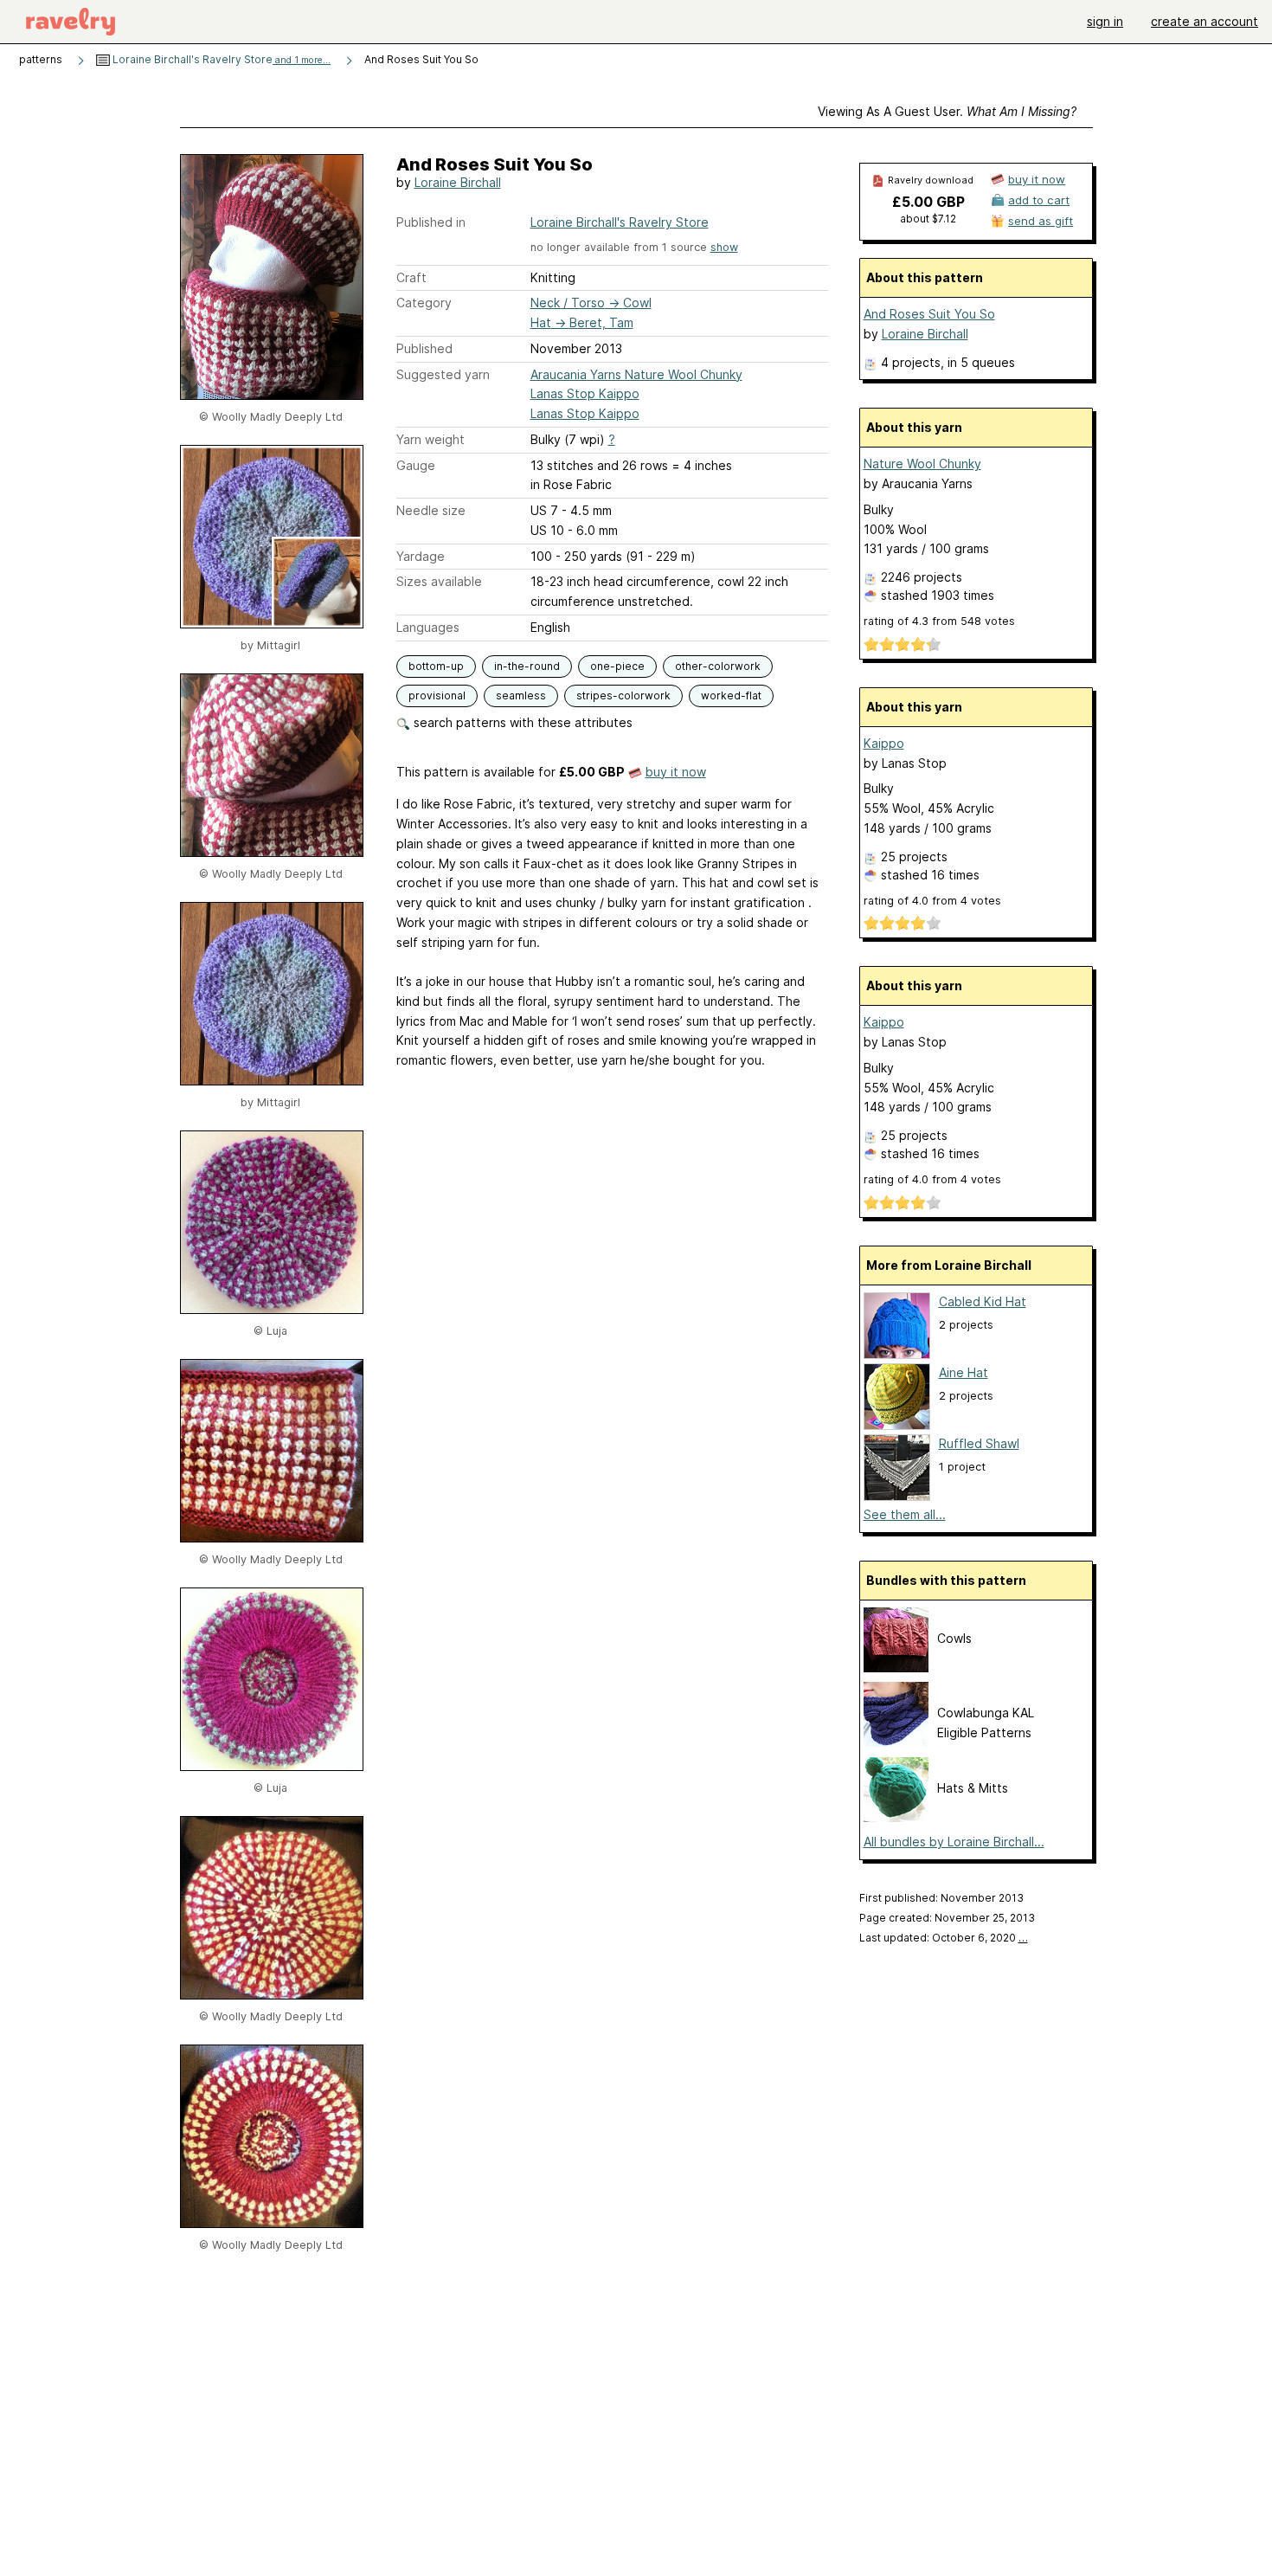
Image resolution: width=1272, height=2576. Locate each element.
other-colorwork (718, 666)
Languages (428, 627)
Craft (411, 277)
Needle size (431, 510)
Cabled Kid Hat (983, 1301)
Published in (431, 222)
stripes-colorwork (623, 696)
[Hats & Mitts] (896, 1817)
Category (424, 303)
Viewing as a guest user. (947, 111)
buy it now (676, 772)
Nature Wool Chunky (922, 464)
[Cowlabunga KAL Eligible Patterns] (896, 1742)
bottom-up (436, 666)
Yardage (421, 556)
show (724, 247)
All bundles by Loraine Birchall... (954, 1842)
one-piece (617, 666)
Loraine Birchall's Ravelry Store (220, 59)
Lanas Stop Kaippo (585, 393)
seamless (521, 696)
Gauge (416, 465)
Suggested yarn (443, 374)
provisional (437, 696)
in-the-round (527, 666)
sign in (1105, 21)
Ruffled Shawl (979, 1443)
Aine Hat (964, 1372)
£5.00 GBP (928, 202)
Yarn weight (430, 439)
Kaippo (884, 743)
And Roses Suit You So (929, 314)
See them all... (905, 1514)
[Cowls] (896, 1668)
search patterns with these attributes (521, 722)
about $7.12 (928, 219)
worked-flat (731, 696)
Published (424, 348)
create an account (1205, 21)
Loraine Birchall (458, 182)
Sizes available (439, 581)
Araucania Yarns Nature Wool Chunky (636, 374)
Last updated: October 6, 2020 (944, 1938)
